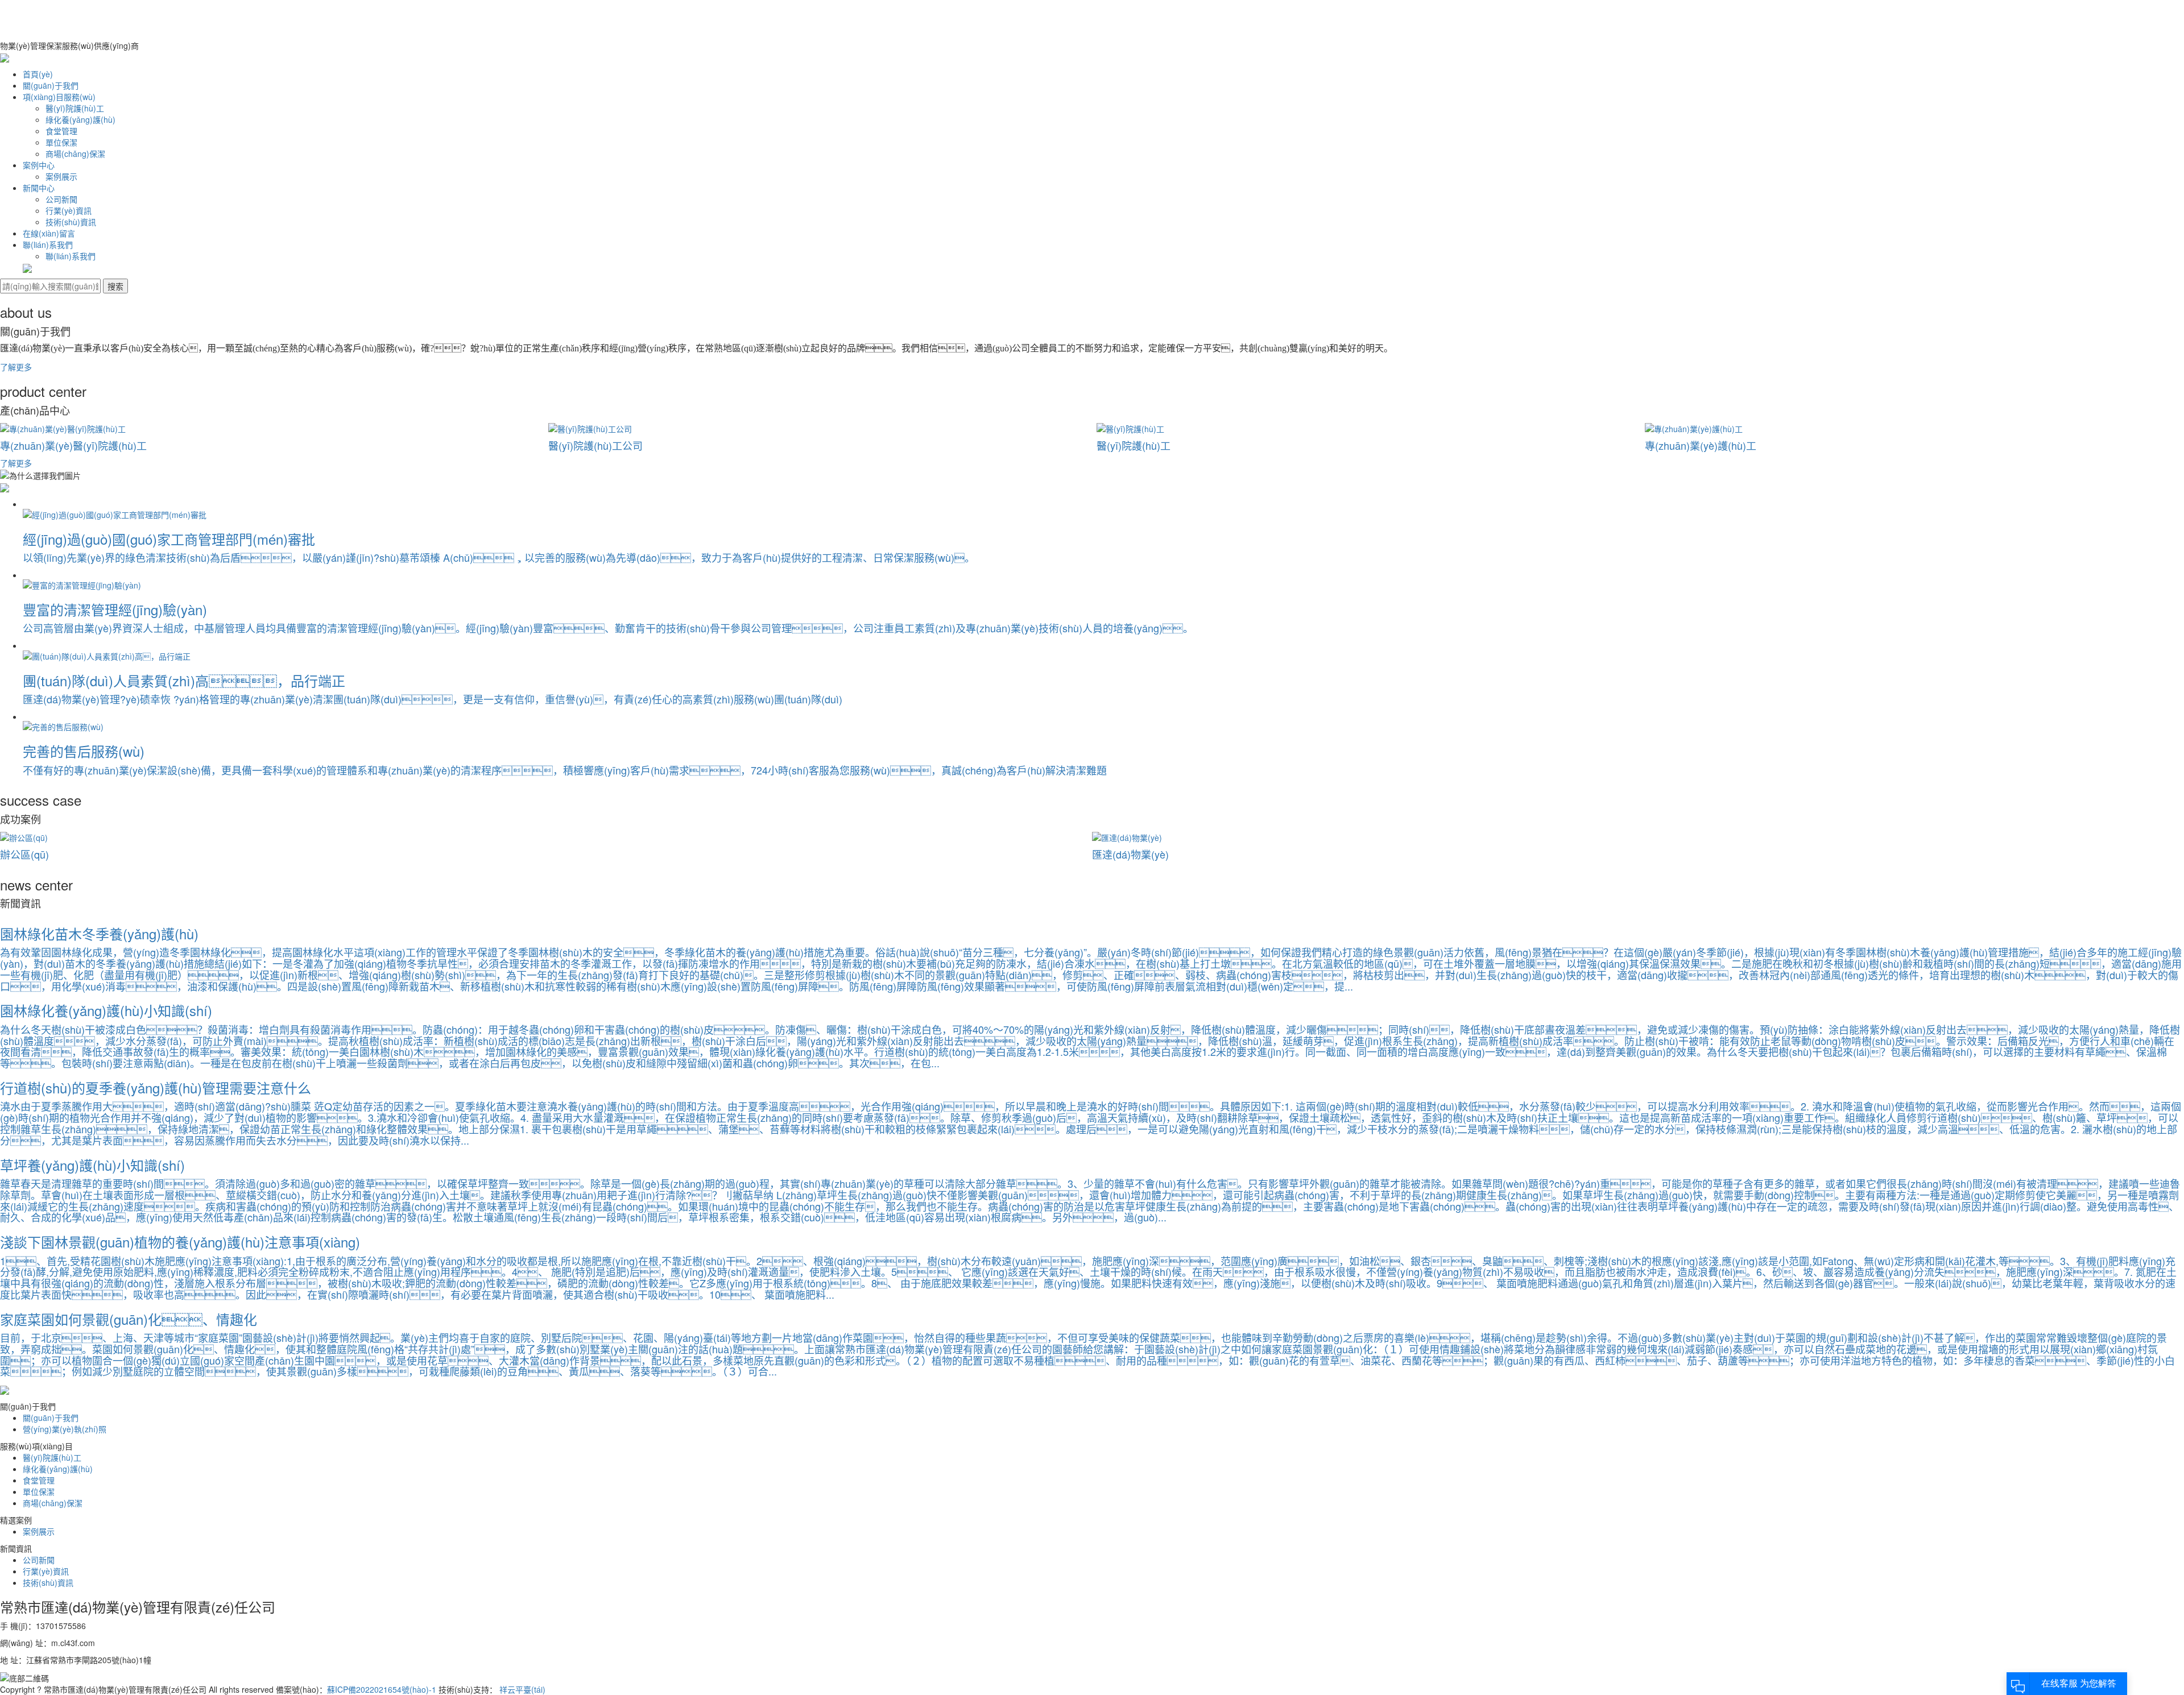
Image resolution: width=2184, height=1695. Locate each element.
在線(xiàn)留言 (49, 233)
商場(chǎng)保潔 (75, 154)
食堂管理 (61, 131)
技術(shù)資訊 (71, 222)
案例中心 (39, 165)
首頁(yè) (38, 74)
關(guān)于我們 (51, 85)
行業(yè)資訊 (69, 210)
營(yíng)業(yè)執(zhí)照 (65, 1429)
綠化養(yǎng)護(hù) (80, 119)
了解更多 (16, 367)
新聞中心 (39, 188)
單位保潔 (61, 142)
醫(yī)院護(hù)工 (75, 108)
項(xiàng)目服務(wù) (59, 97)
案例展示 (61, 176)
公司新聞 (61, 199)
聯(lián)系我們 (48, 244)
